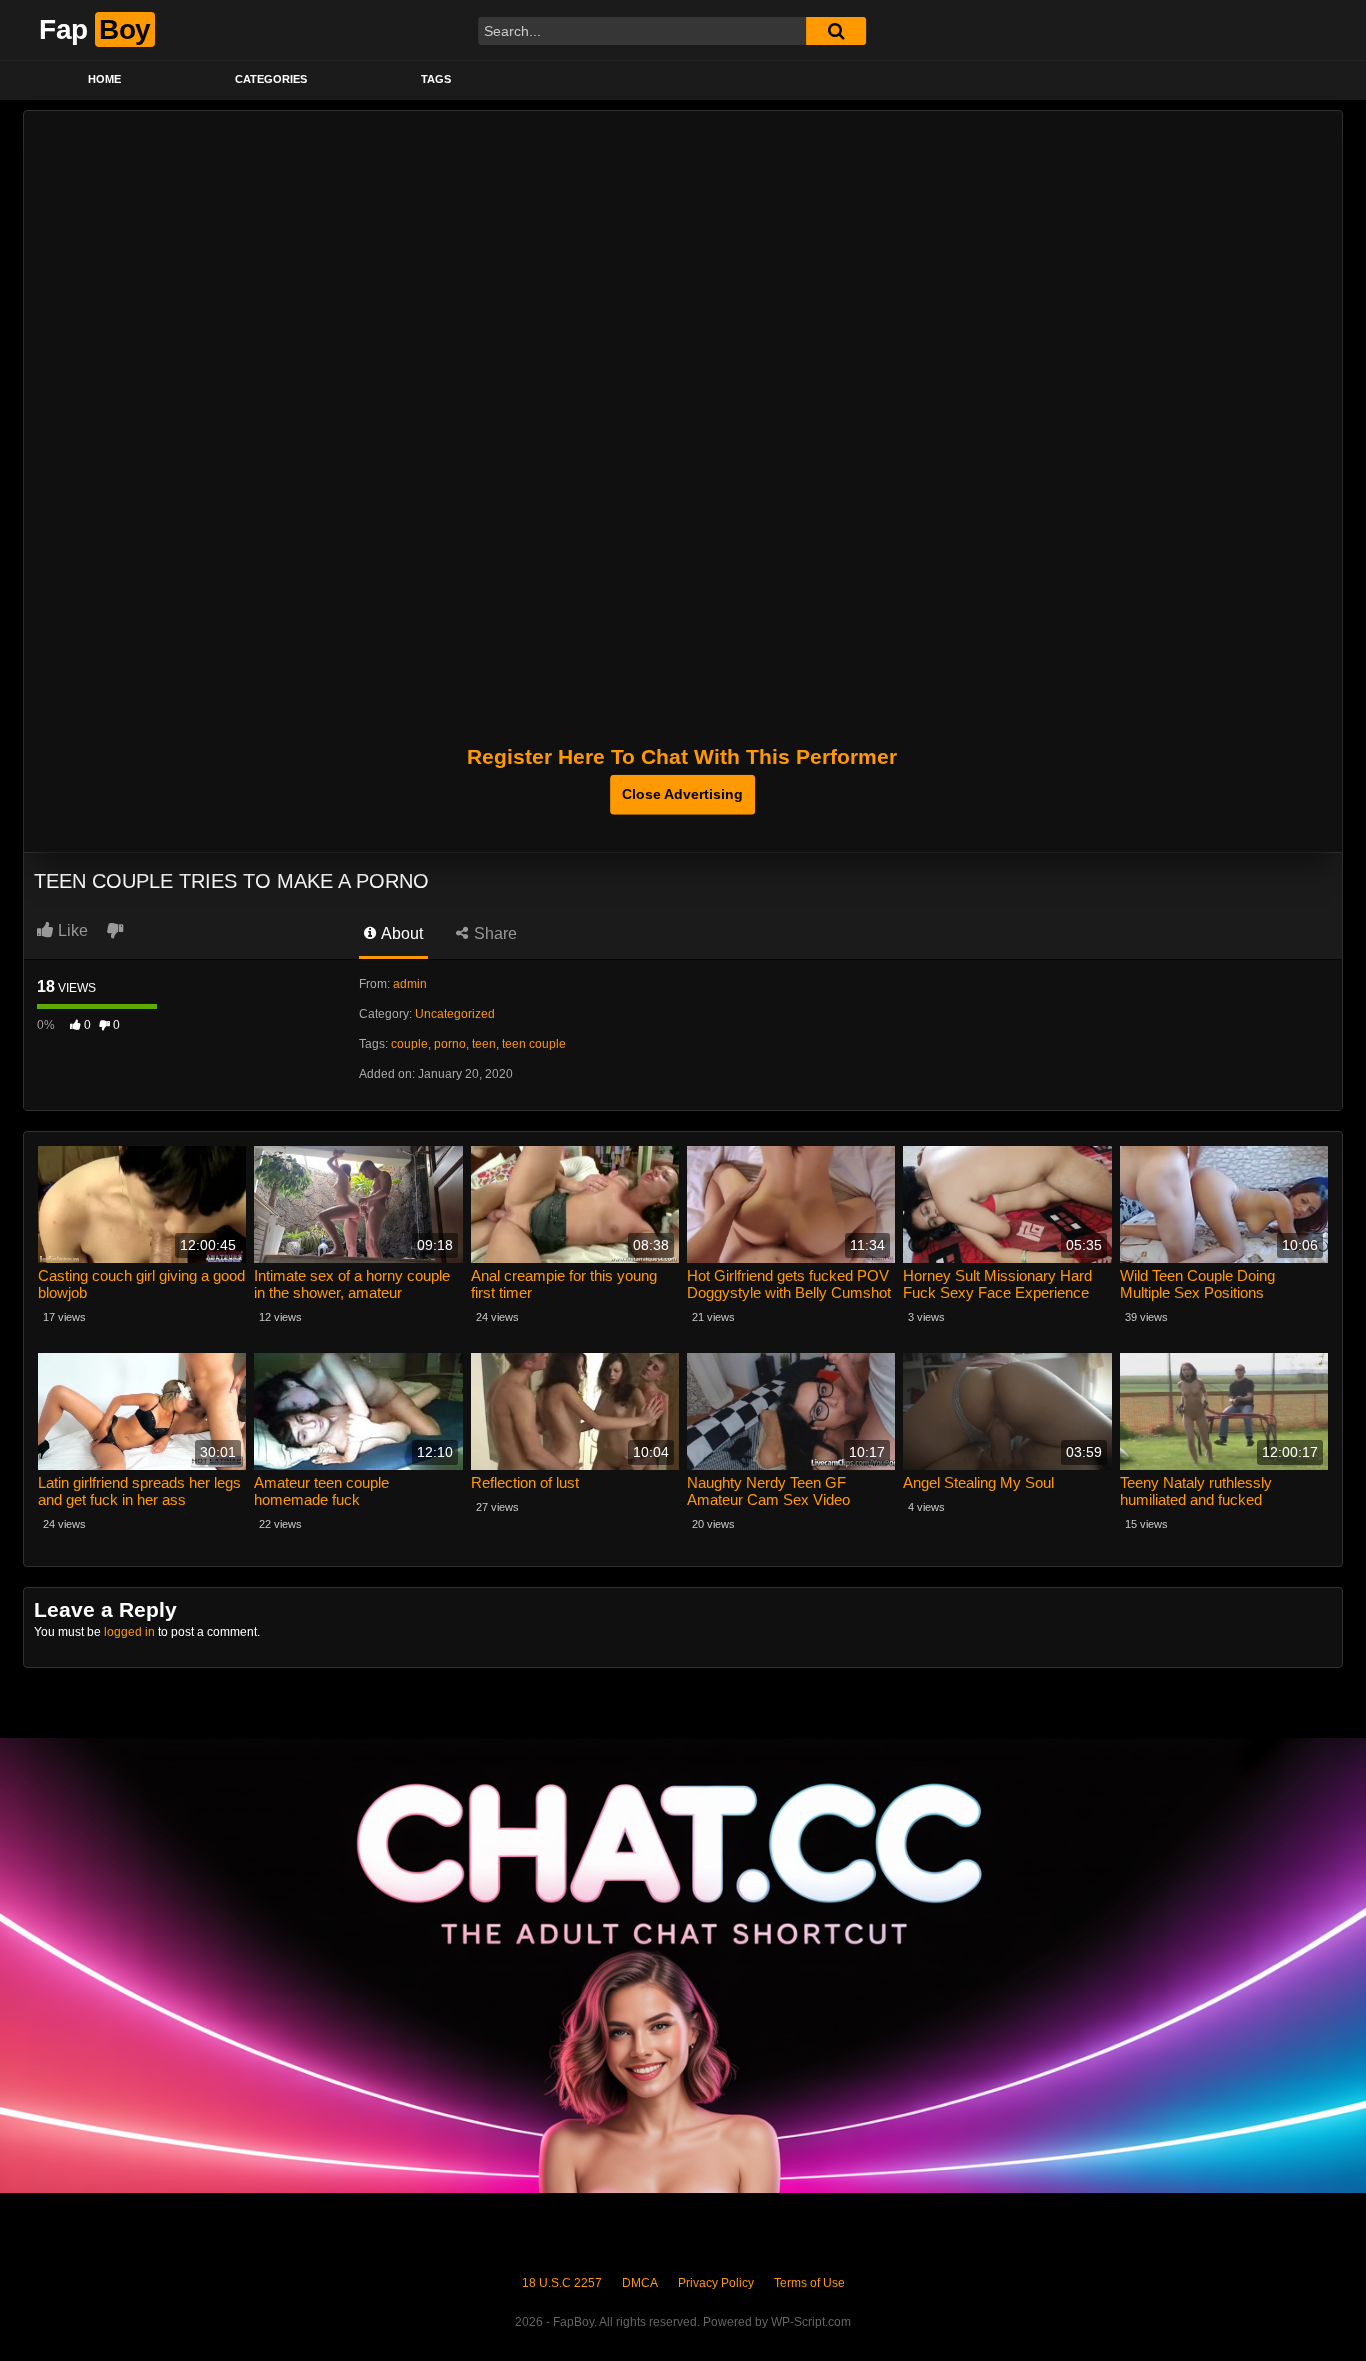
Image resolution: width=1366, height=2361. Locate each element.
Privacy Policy (716, 2283)
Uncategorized (455, 1014)
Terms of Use (809, 2283)
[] (836, 31)
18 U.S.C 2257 (562, 2283)
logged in (129, 1632)
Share (493, 933)
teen (484, 1044)
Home (104, 79)
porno (450, 1044)
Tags (436, 79)
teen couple (534, 1044)
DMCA (640, 2283)
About (400, 933)
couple (409, 1044)
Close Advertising (682, 794)
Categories (271, 79)
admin (410, 984)
